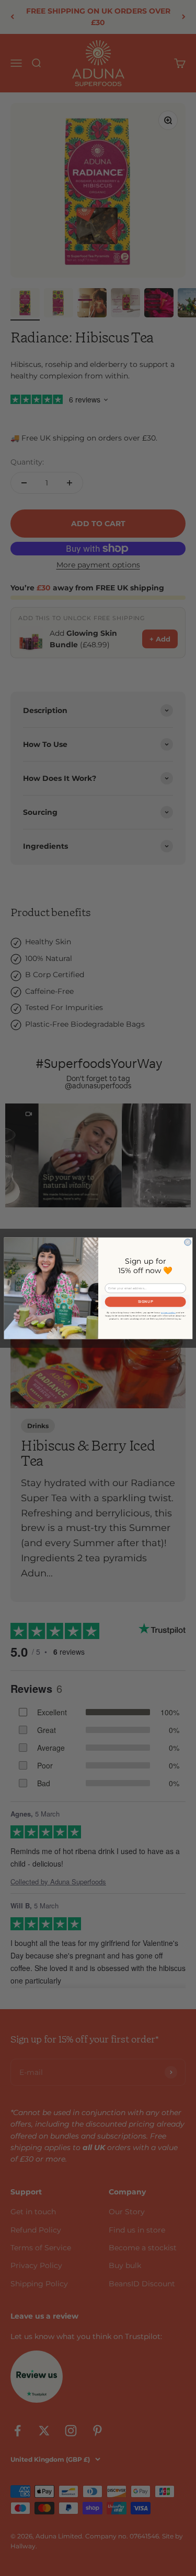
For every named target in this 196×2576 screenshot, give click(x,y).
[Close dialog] (187, 1242)
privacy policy (168, 1312)
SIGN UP (145, 1302)
